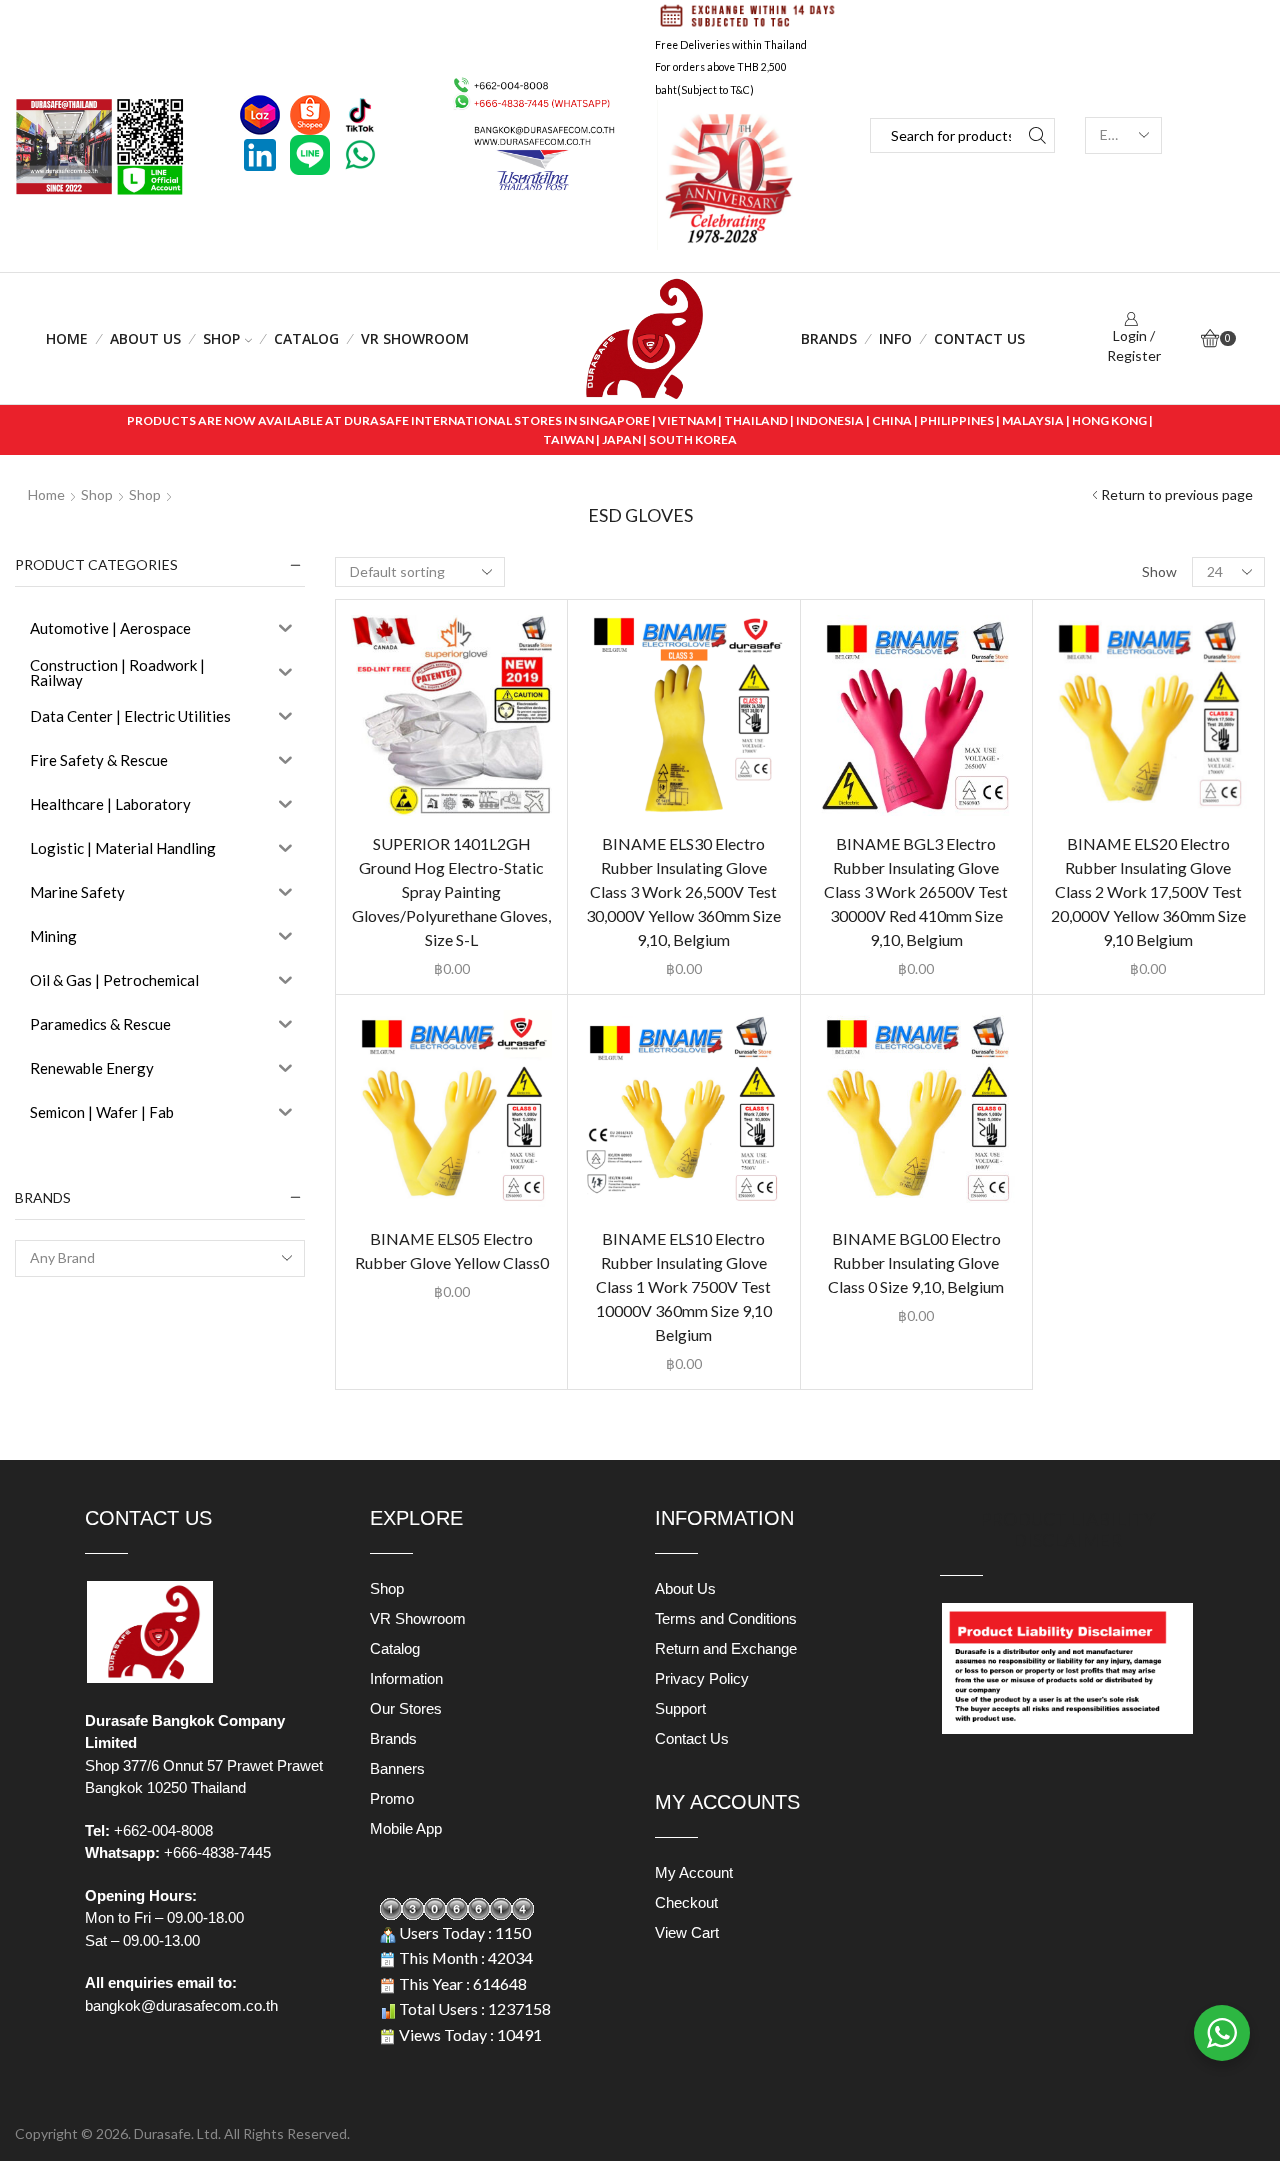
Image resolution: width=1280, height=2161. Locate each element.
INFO (895, 338)
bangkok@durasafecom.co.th (181, 2005)
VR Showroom (415, 338)
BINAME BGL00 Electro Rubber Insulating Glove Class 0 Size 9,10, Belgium (916, 1262)
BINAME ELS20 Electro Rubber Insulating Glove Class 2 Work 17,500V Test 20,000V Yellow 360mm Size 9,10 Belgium (1148, 891)
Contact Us (979, 338)
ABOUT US (145, 338)
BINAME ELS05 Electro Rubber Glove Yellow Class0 (452, 1250)
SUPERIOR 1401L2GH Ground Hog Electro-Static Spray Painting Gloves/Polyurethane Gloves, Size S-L (451, 891)
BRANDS (829, 338)
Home (67, 338)
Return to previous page (1177, 494)
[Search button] (1037, 135)
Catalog (306, 338)
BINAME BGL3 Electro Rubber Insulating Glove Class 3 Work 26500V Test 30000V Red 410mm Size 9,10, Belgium (916, 891)
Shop (221, 338)
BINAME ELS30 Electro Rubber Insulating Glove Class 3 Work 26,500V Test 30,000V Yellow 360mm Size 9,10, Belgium (683, 891)
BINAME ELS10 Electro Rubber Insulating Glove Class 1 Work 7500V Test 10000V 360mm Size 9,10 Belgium (684, 1286)
